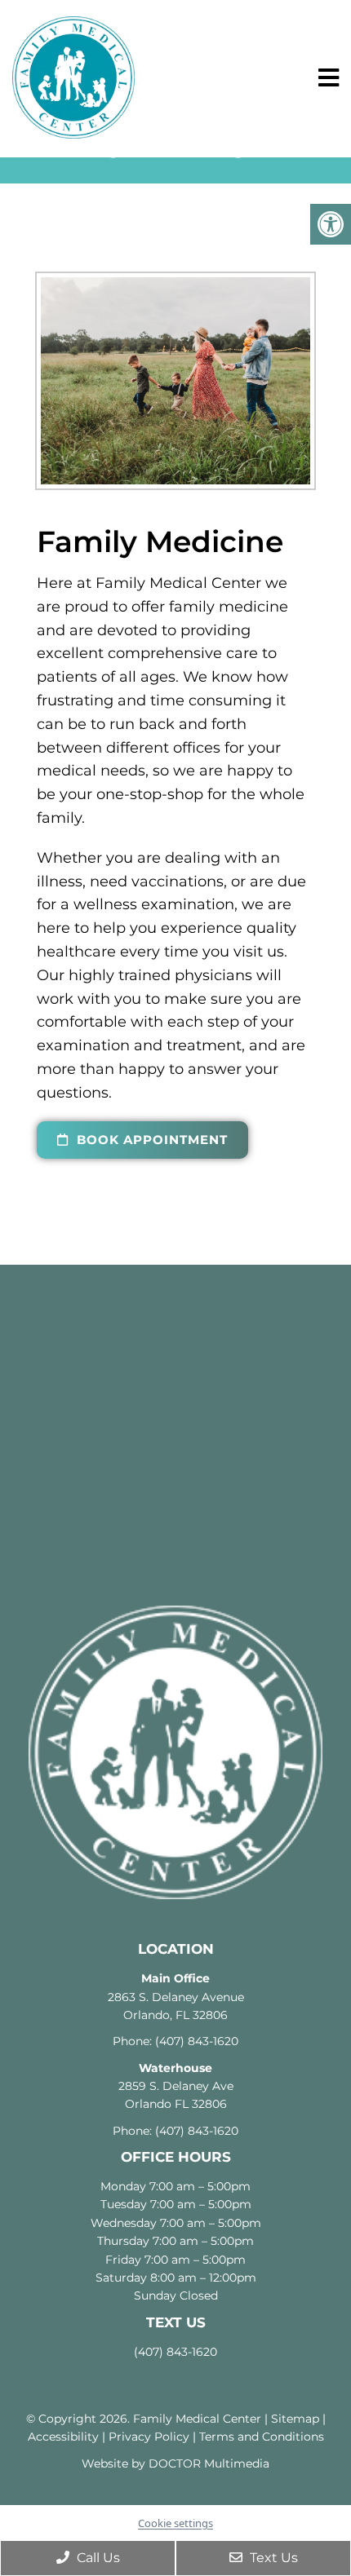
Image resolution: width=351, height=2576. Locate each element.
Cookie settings (175, 2523)
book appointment (150, 1140)
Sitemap (295, 2419)
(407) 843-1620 (197, 2041)
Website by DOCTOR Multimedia (175, 2463)
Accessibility (63, 2437)
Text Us (272, 2558)
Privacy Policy (149, 2437)
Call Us (97, 2558)
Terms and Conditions (262, 2437)
